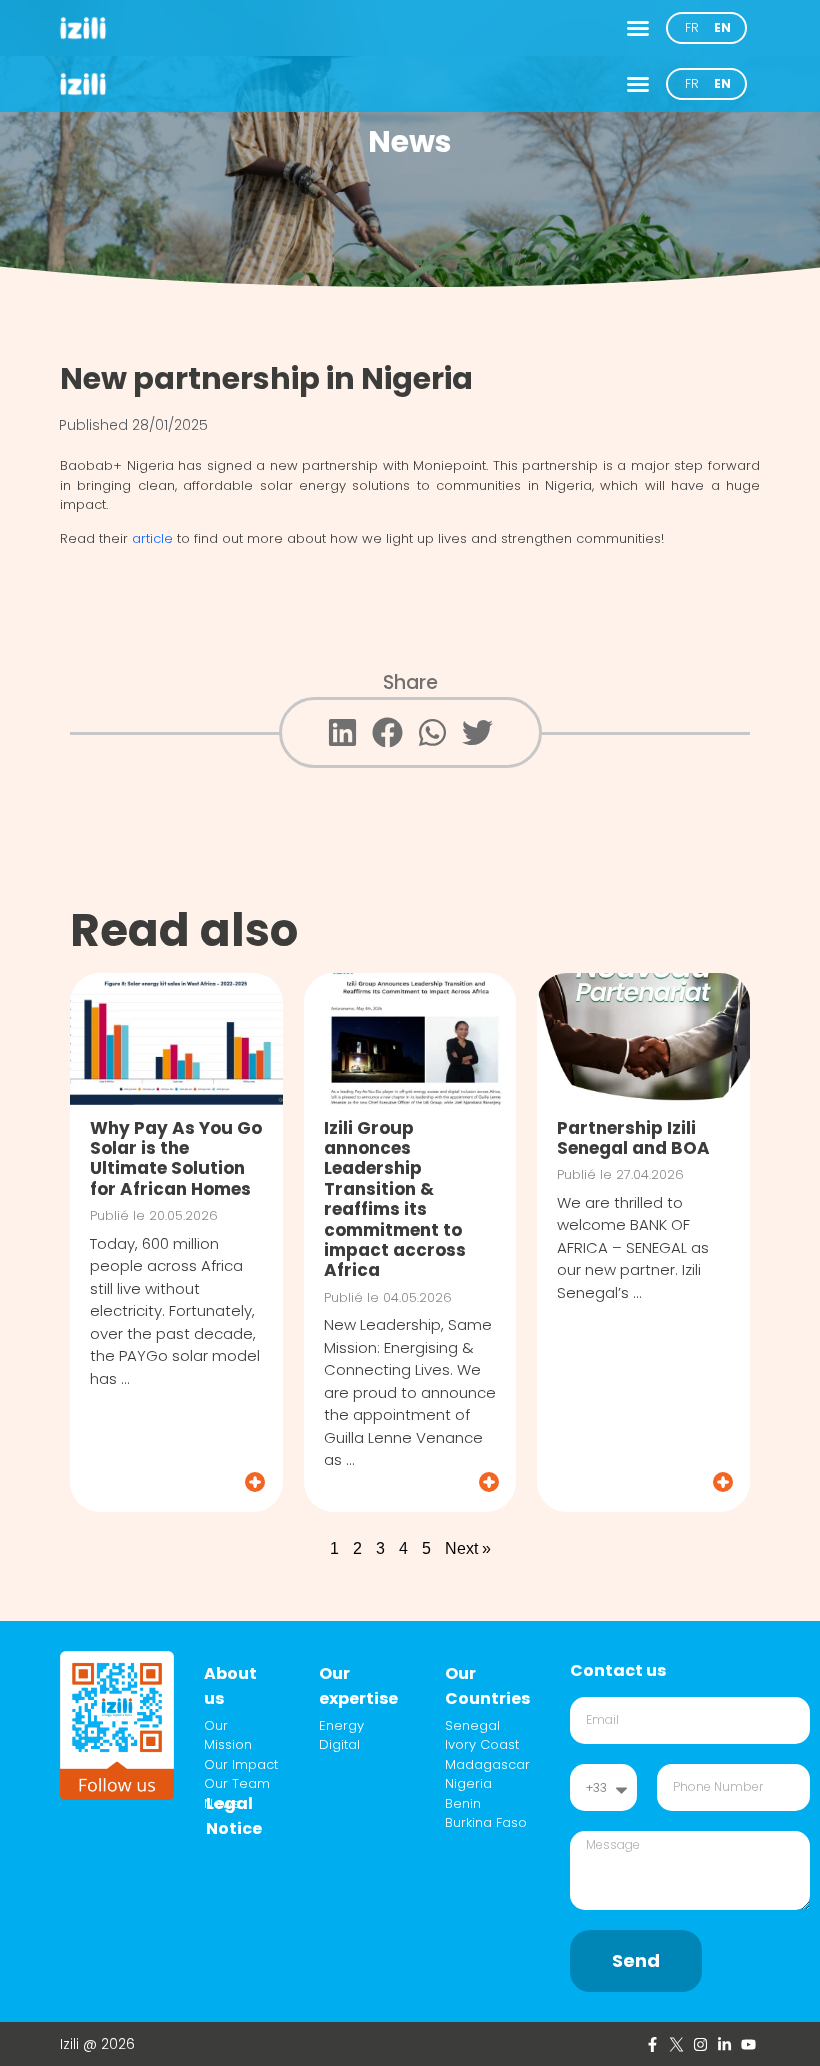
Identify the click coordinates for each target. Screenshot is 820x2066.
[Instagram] (700, 2044)
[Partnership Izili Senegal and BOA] (643, 1039)
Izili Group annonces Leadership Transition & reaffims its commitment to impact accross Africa (395, 1199)
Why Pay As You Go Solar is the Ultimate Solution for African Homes (176, 1158)
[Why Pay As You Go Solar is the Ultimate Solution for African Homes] (176, 1039)
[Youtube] (748, 2044)
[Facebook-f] (652, 2044)
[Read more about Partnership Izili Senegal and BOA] (644, 1482)
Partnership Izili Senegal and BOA (633, 1138)
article (152, 538)
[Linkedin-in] (724, 2044)
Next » (468, 1548)
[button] (638, 28)
